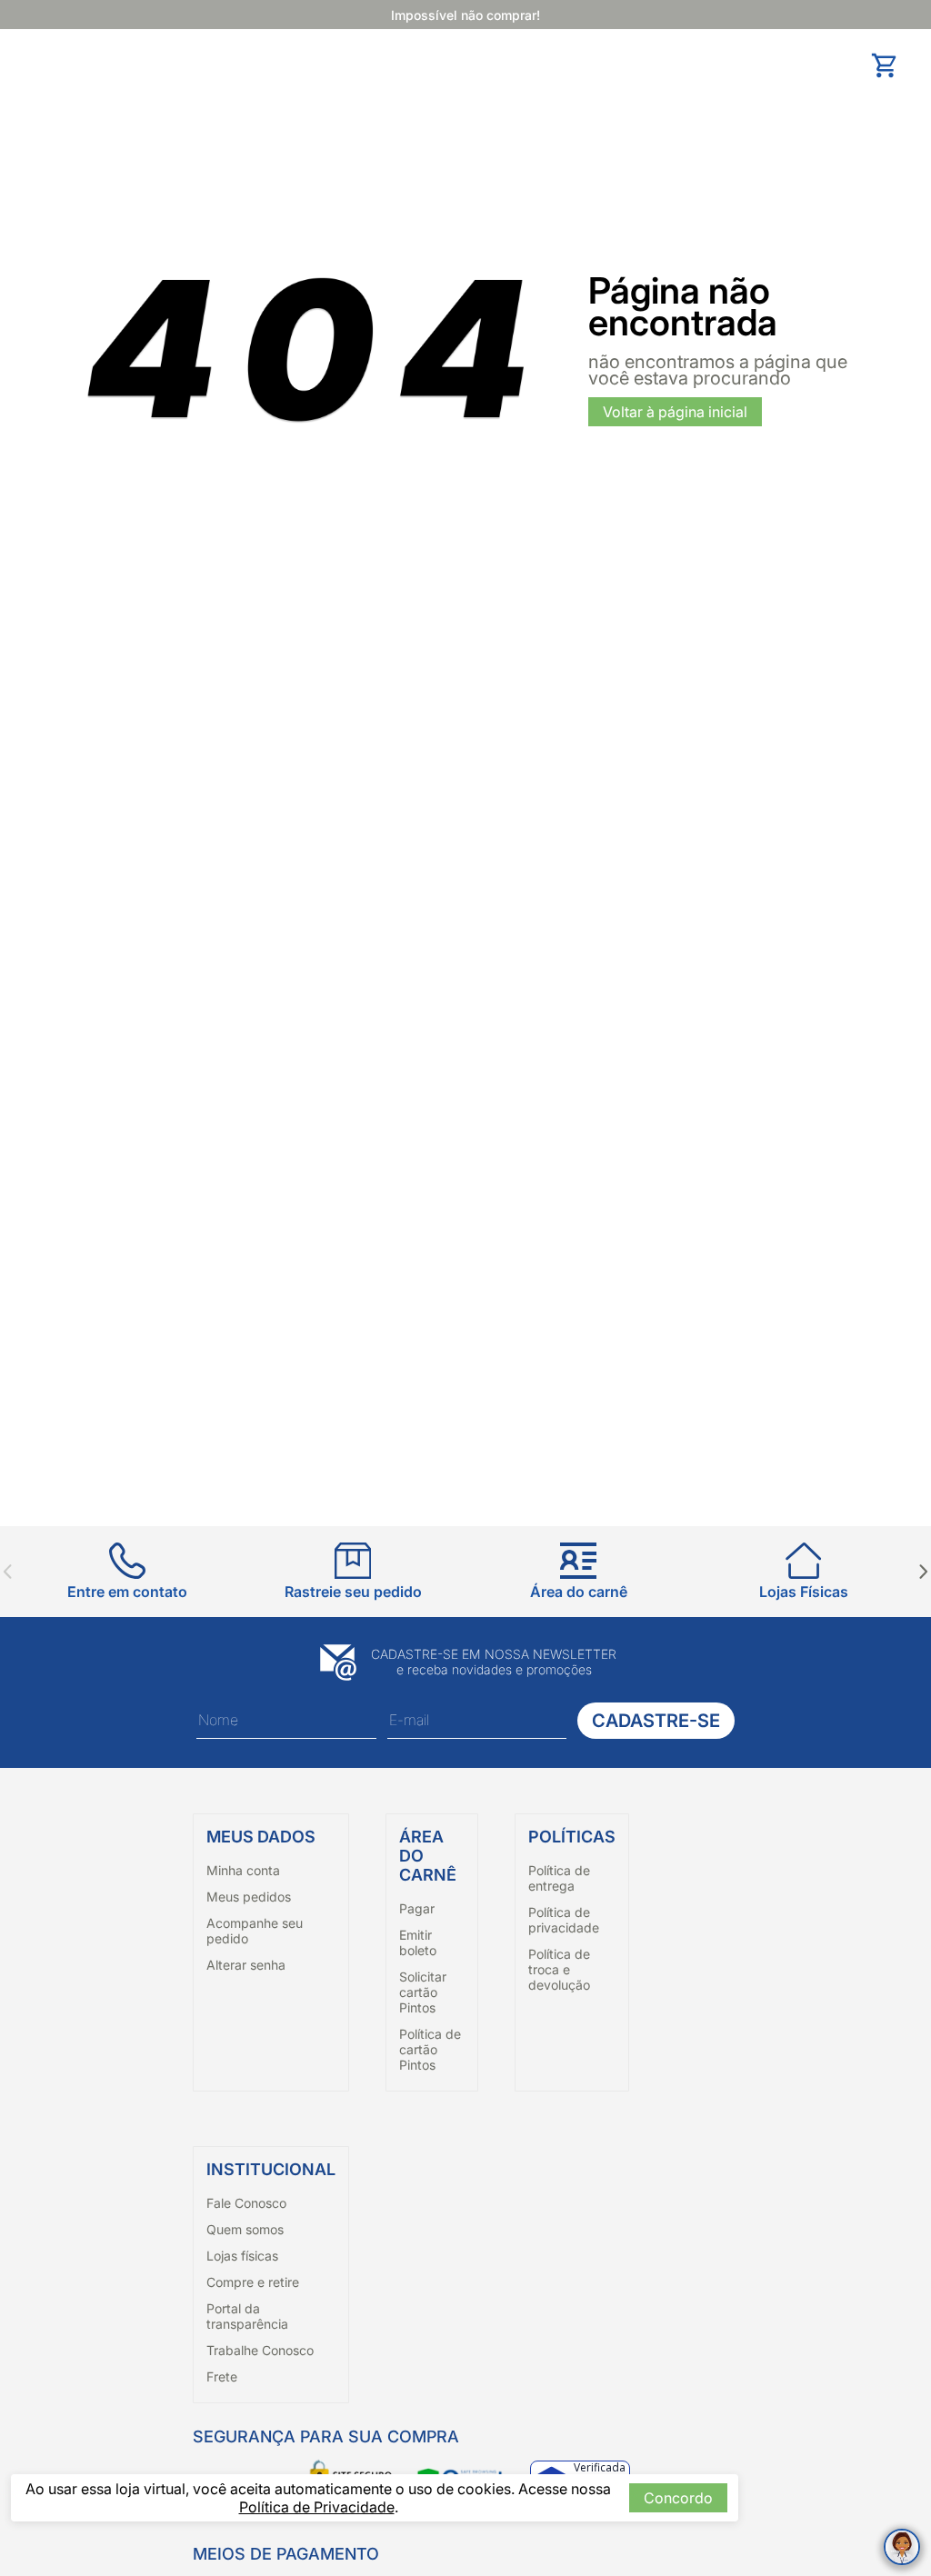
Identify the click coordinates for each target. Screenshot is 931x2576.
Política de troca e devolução (559, 1969)
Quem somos (245, 2229)
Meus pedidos (249, 1897)
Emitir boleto (418, 1942)
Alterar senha (246, 1965)
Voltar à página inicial (675, 412)
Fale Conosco (246, 2203)
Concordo (678, 2498)
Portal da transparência (247, 2316)
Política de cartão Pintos (430, 2049)
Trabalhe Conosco (260, 2350)
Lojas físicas (242, 2256)
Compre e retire (253, 2282)
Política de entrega (559, 1878)
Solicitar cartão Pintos (423, 1992)
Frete (222, 2376)
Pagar (417, 1908)
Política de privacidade (564, 1920)
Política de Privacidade (317, 2507)
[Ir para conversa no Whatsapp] (902, 2547)
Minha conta (243, 1870)
